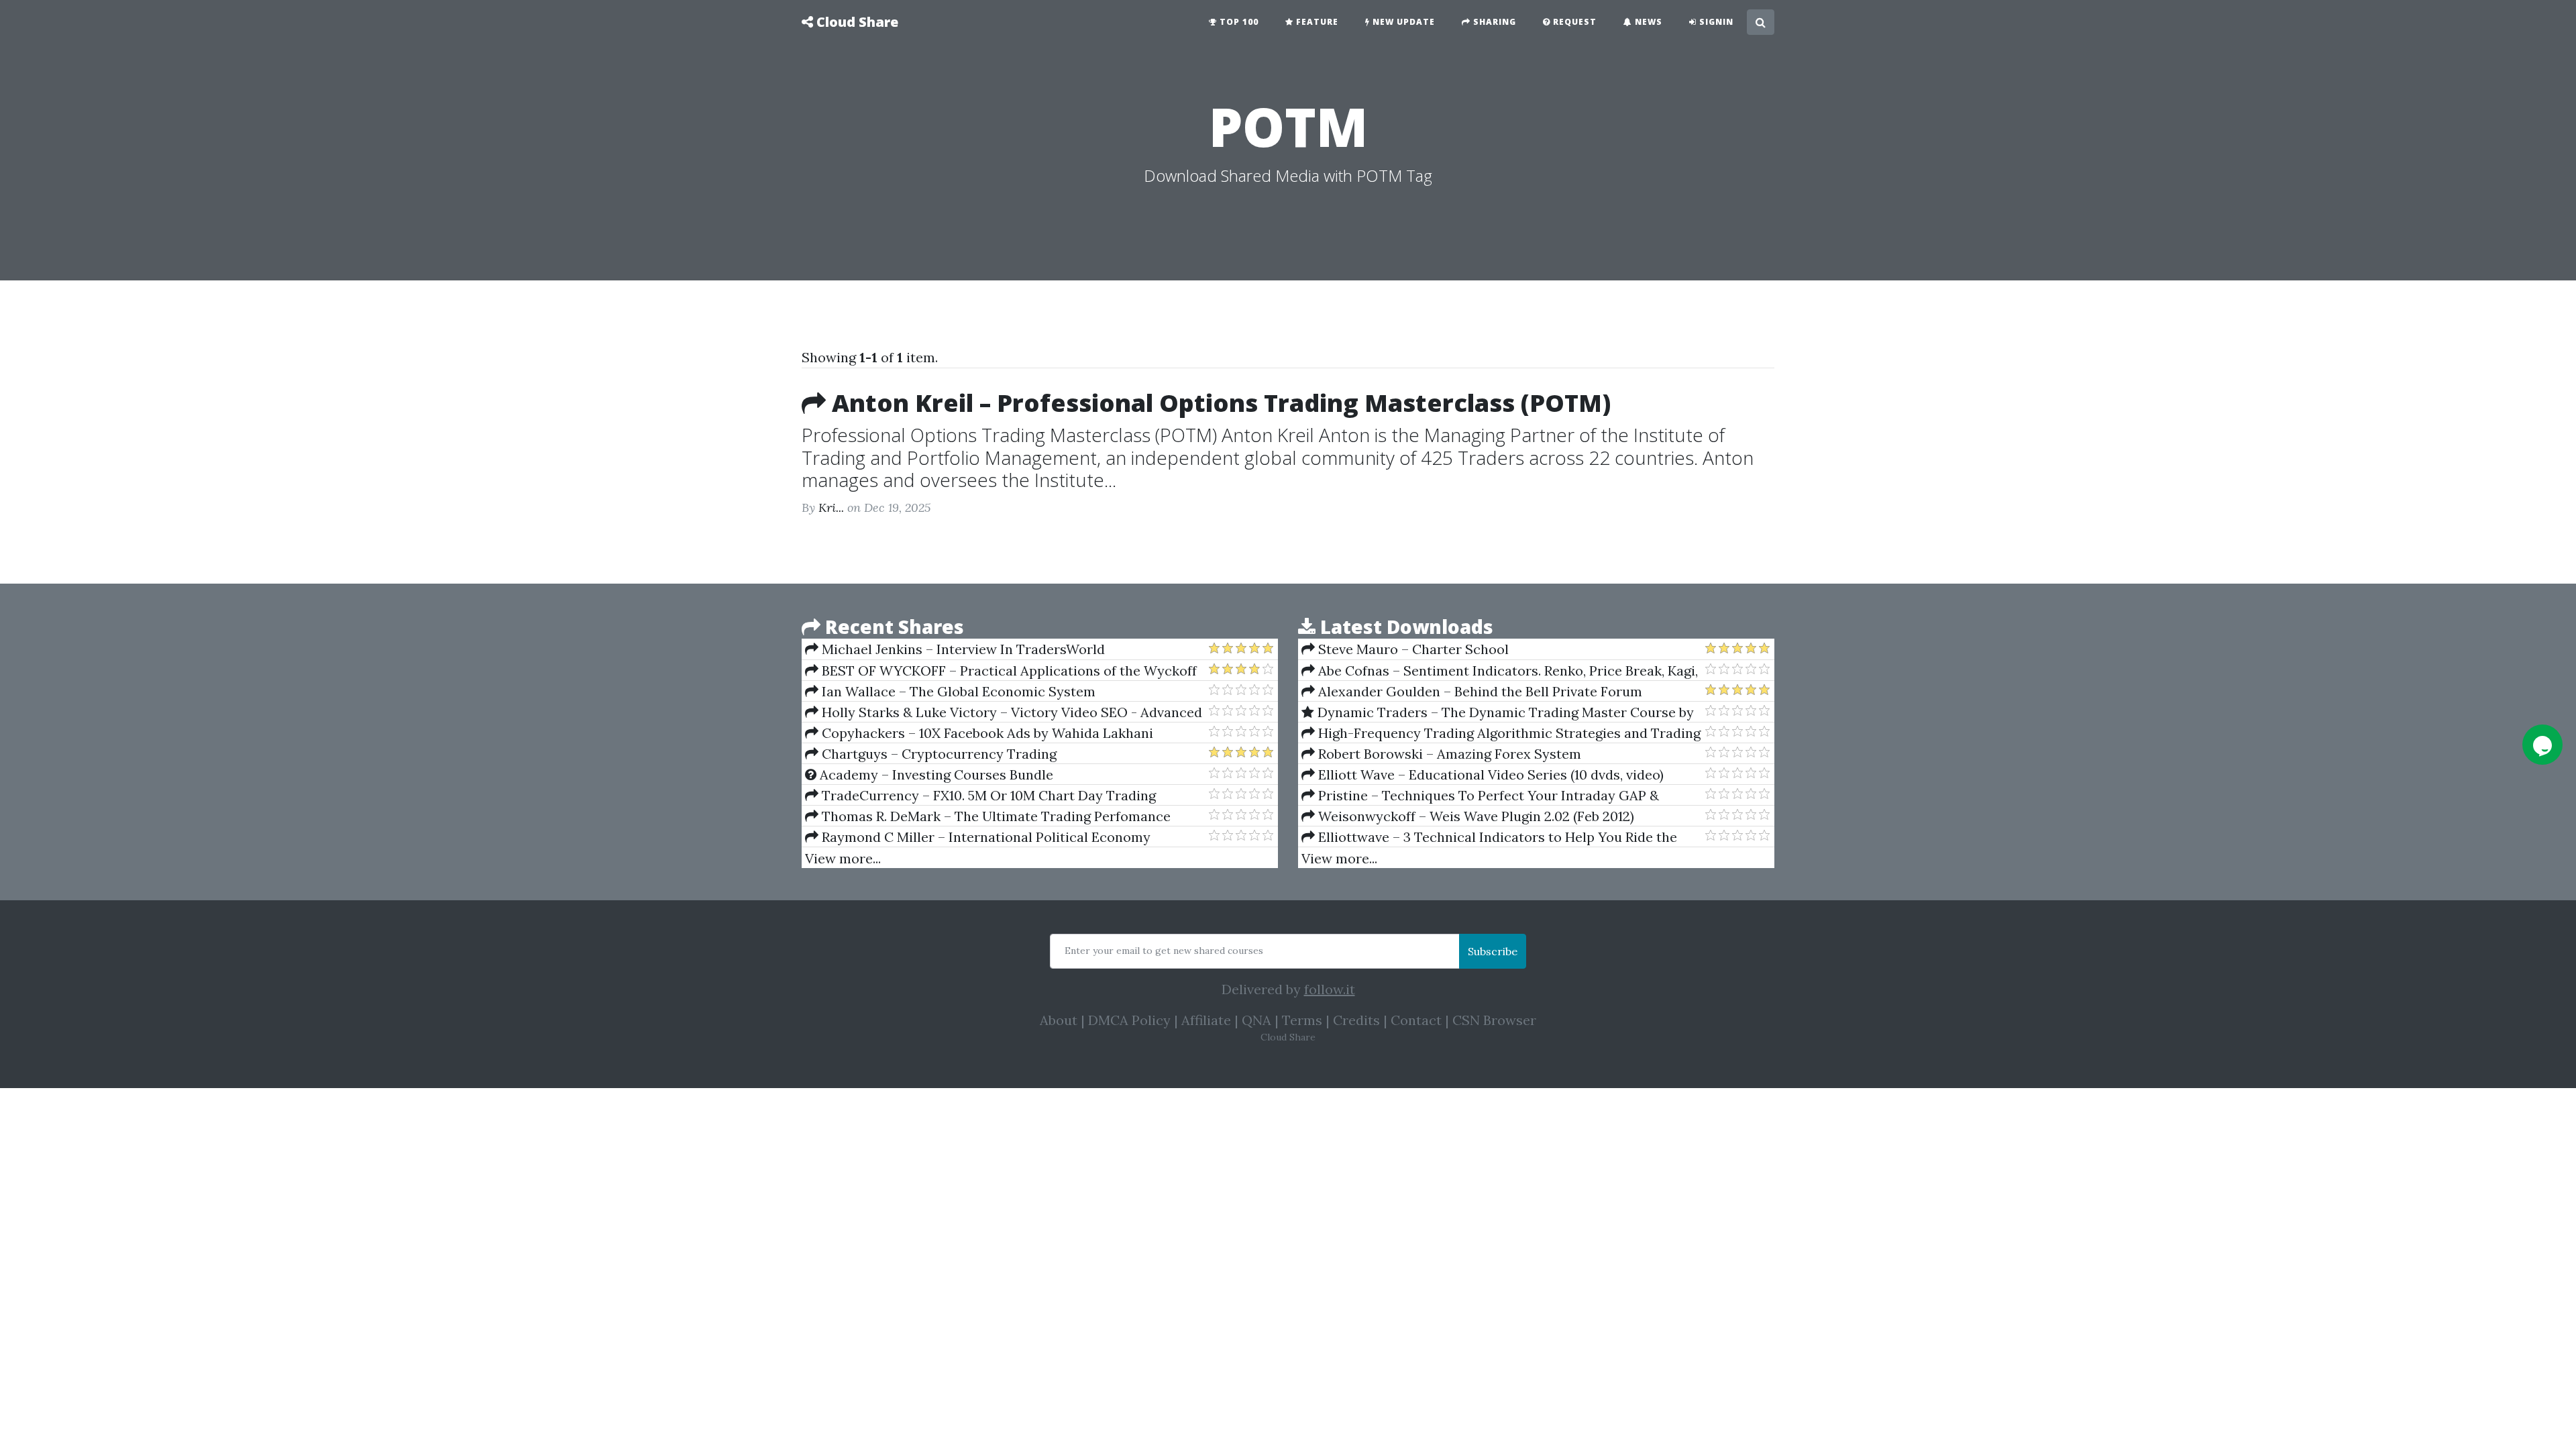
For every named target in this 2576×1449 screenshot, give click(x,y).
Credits (1356, 1020)
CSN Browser (1494, 1020)
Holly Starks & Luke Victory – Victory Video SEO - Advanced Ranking (1004, 712)
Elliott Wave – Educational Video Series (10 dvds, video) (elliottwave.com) (1483, 775)
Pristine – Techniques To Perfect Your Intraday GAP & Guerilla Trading (1480, 796)
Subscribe (1493, 951)
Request (1573, 22)
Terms (1302, 1020)
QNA (1256, 1020)
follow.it (1330, 989)
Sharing (1493, 22)
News (1647, 22)
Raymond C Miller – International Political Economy (984, 837)
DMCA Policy (1129, 1020)
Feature (1316, 22)
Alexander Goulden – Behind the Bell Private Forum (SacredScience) (1472, 692)
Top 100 (1238, 22)
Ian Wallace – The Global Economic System (957, 691)
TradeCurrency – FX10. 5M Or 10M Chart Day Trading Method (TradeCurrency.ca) (980, 796)
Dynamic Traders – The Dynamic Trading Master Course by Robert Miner (1498, 712)
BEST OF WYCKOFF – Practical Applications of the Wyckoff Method (1001, 671)
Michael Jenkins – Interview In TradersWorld (962, 649)
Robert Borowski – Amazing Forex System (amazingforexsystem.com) (1441, 754)
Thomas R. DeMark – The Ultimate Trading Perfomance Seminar (988, 816)
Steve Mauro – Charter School (1412, 649)
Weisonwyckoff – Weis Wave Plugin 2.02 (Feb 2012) (1474, 816)
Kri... (831, 507)
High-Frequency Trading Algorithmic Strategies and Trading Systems (1501, 733)
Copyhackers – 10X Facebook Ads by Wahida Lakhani (986, 733)
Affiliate (1206, 1020)
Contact (1416, 1020)
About (1059, 1020)
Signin (1715, 22)
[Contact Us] (2542, 745)
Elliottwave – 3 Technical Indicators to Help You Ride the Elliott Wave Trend (1489, 837)
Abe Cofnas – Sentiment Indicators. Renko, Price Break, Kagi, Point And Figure (1500, 671)
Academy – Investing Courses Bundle (935, 774)
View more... (843, 858)
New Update (1402, 22)
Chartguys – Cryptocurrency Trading (937, 754)
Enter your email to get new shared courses (1164, 951)
